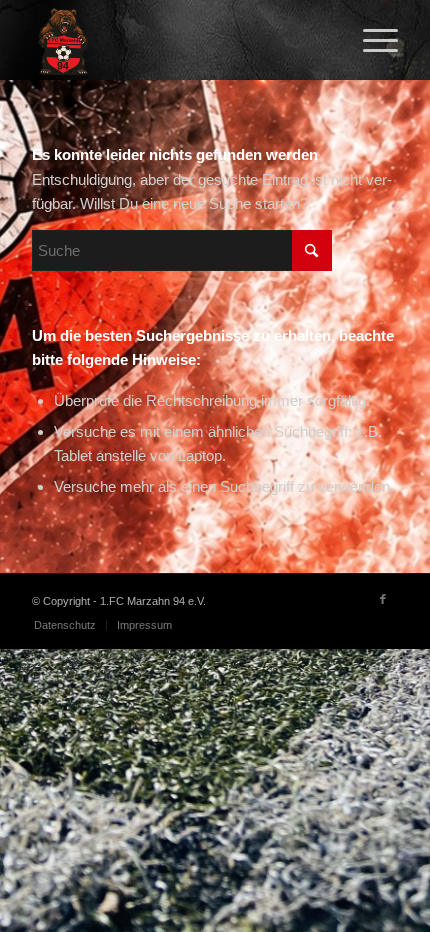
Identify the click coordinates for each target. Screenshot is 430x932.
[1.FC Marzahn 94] (178, 40)
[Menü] (370, 40)
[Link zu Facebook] (383, 599)
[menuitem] (370, 40)
